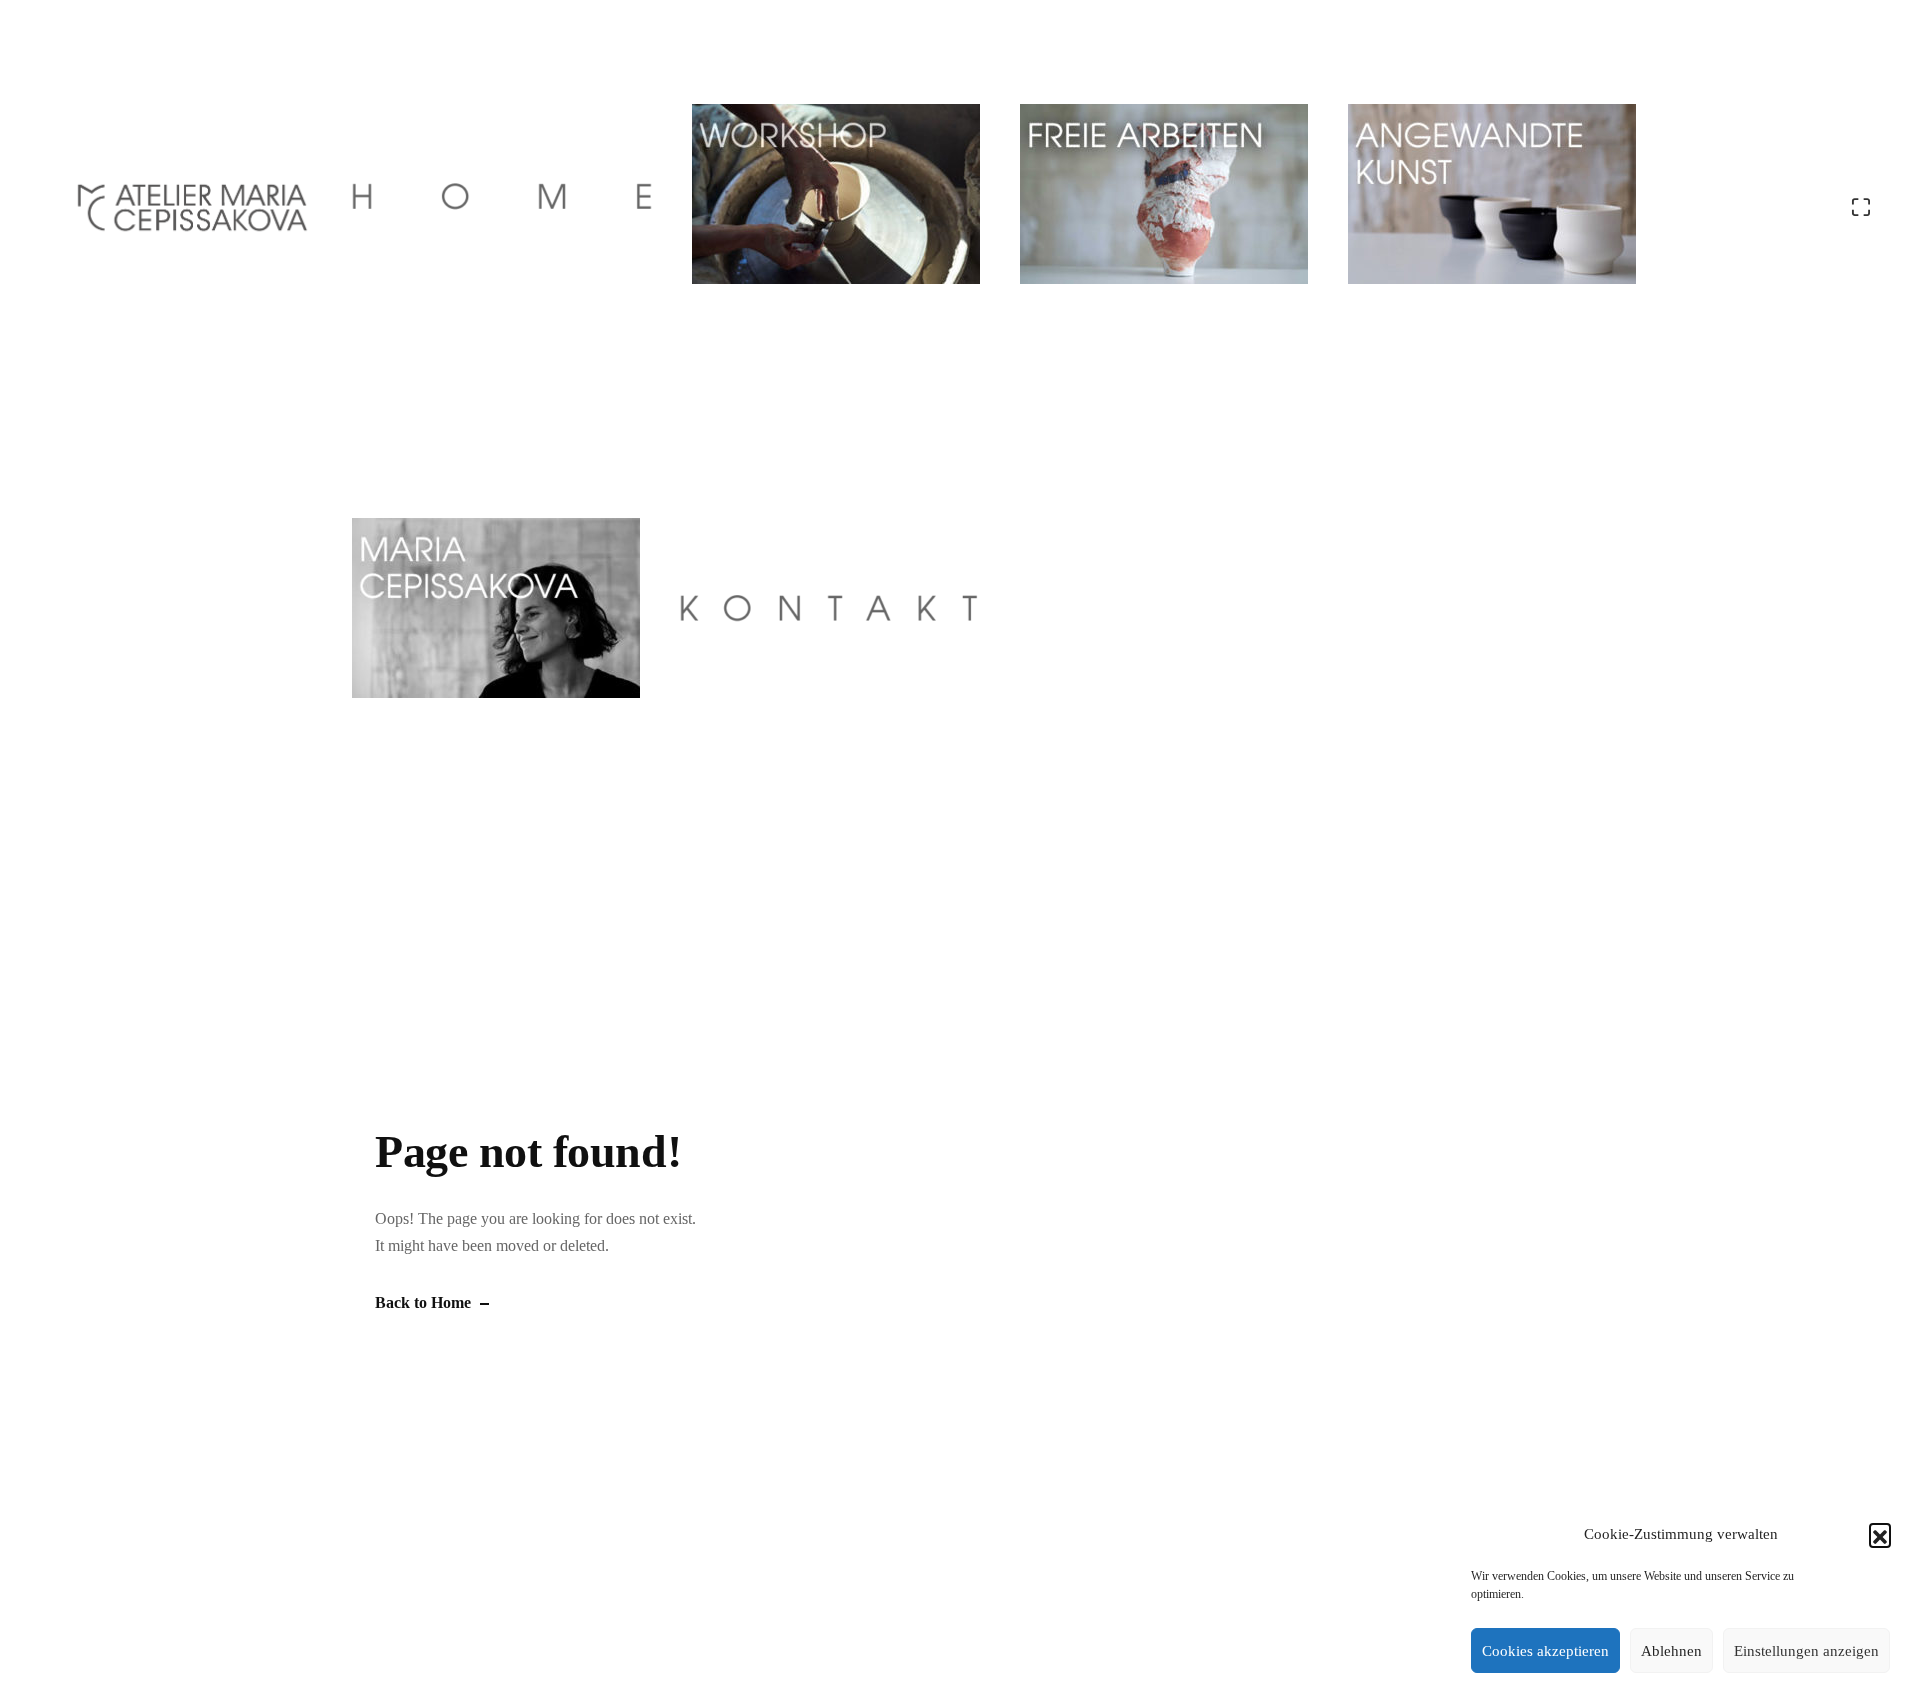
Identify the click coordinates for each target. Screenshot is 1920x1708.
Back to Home (423, 1302)
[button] (1880, 1534)
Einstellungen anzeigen (1806, 1651)
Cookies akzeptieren (1545, 1651)
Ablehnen (1671, 1651)
